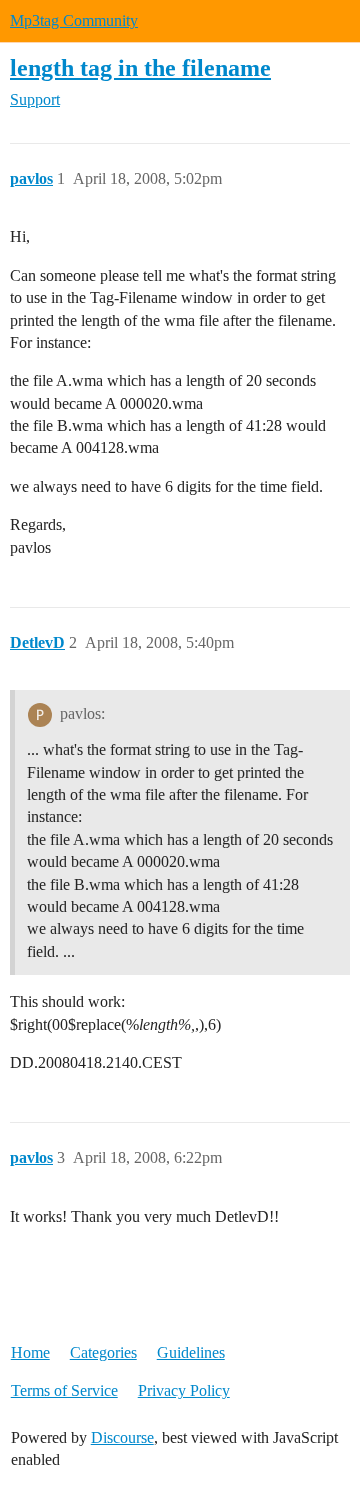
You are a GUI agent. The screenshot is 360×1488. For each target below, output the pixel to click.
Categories (103, 1352)
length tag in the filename (140, 67)
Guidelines (191, 1352)
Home (30, 1352)
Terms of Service (64, 1390)
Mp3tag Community (74, 20)
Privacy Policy (184, 1390)
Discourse (122, 1437)
